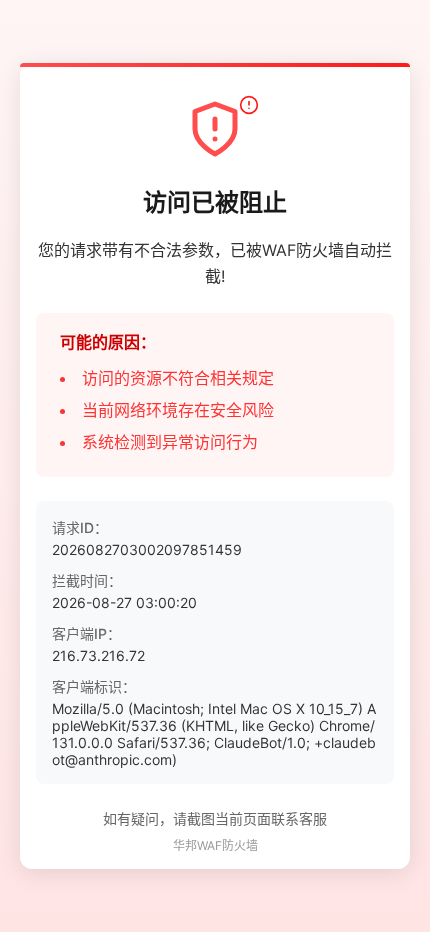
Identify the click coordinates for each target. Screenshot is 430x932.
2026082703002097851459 (147, 549)
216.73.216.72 (98, 655)
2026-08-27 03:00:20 (124, 602)
